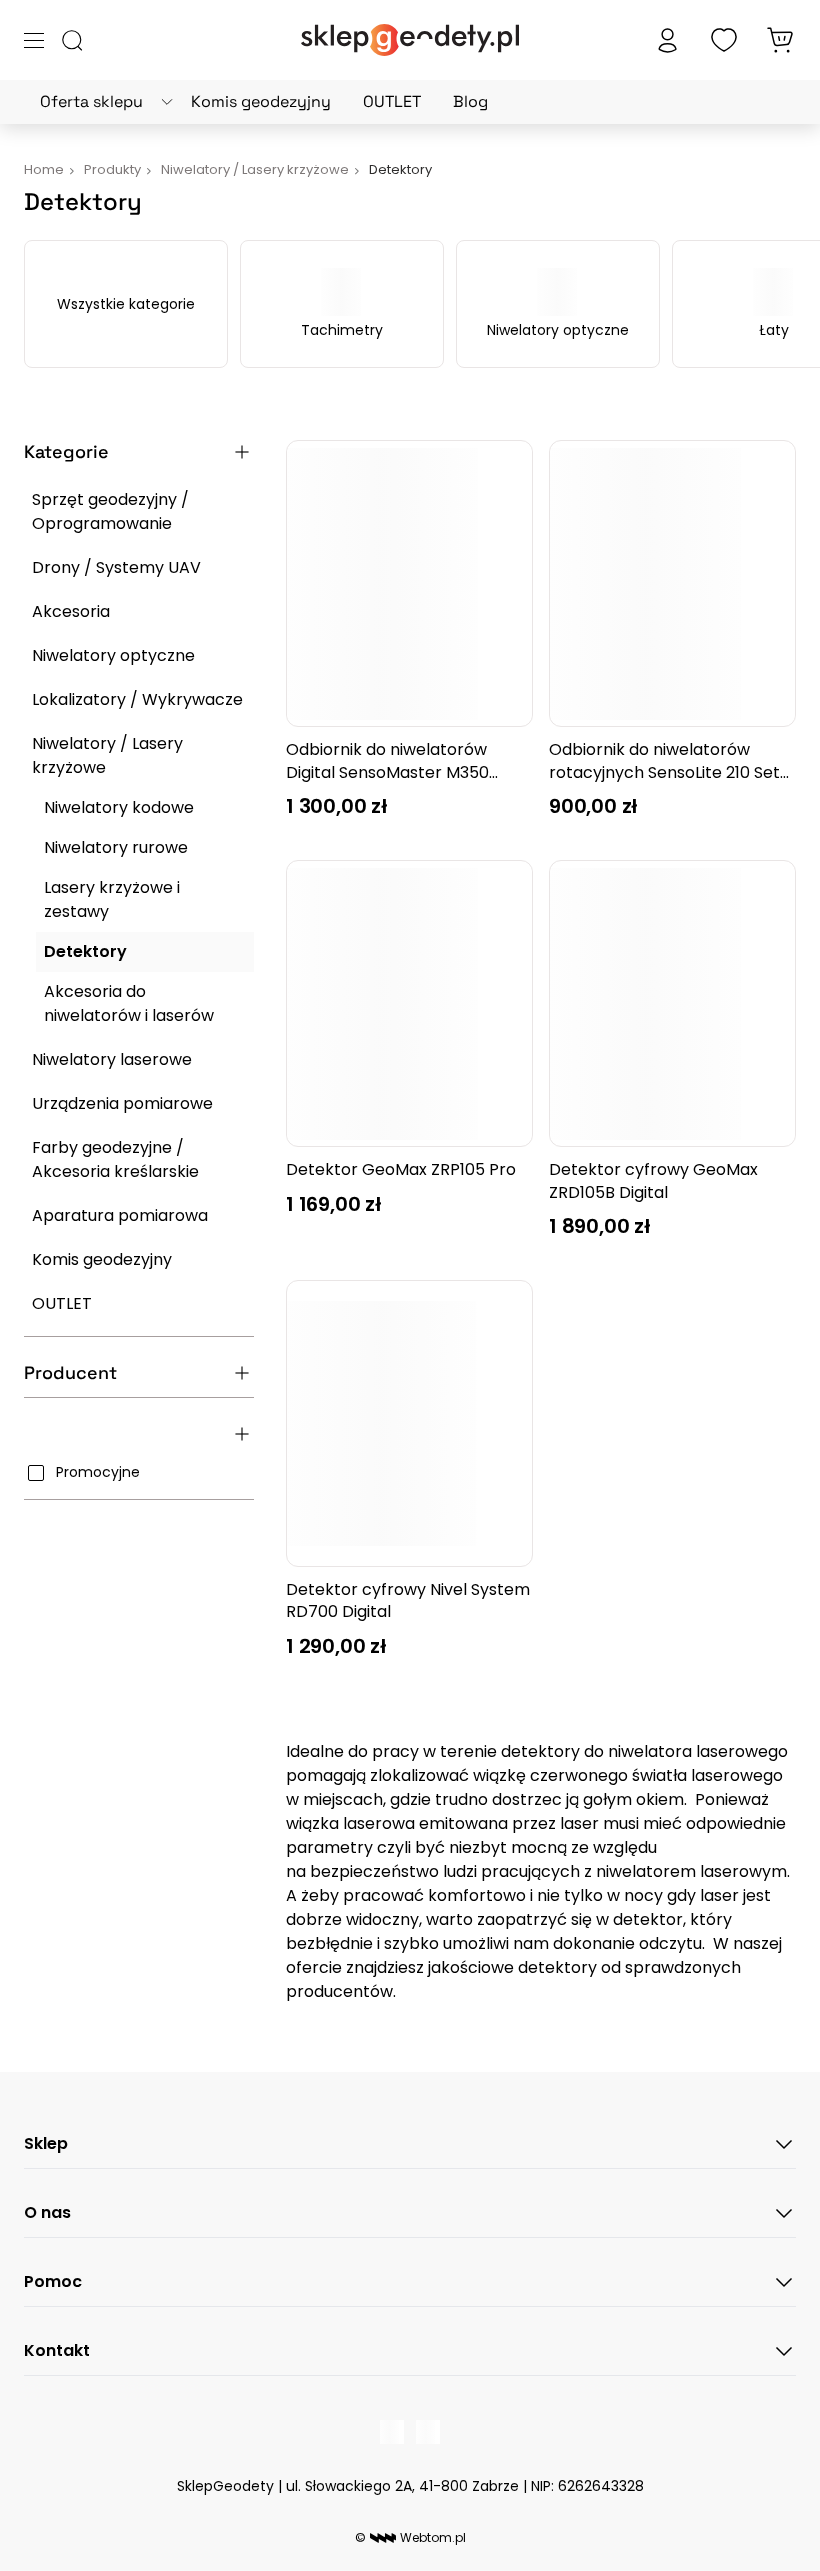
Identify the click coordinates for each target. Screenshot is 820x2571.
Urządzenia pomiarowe (122, 1103)
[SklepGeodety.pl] (410, 40)
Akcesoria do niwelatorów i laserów (129, 1003)
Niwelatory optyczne (558, 330)
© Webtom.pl (410, 2537)
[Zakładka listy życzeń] (724, 40)
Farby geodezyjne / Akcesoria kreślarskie (115, 1159)
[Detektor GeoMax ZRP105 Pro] (409, 1003)
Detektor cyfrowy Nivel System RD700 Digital (408, 1601)
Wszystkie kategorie (126, 304)
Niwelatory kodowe (119, 807)
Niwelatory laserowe (112, 1059)
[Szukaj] (72, 40)
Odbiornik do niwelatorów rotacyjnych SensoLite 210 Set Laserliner (664, 761)
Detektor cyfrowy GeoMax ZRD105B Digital (653, 1181)
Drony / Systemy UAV (116, 567)
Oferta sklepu (91, 101)
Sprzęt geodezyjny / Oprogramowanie (110, 511)
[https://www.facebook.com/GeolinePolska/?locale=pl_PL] (392, 2432)
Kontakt (57, 2350)
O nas (47, 2212)
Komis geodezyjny (261, 101)
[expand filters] (242, 452)
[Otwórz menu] (34, 40)
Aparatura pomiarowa (120, 1215)
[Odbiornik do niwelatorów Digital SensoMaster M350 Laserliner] (409, 583)
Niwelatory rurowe (116, 847)
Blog (470, 101)
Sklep (46, 2143)
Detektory (85, 951)
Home (44, 169)
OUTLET (392, 101)
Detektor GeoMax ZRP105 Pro (401, 1170)
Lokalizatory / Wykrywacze (137, 699)
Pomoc (53, 2281)
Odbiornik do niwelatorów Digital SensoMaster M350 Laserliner (387, 761)
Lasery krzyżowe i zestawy (112, 899)
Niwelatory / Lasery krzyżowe (107, 755)
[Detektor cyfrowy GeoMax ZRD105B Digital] (672, 1003)
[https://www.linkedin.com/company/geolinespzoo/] (428, 2432)
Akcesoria (71, 611)
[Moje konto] (668, 40)
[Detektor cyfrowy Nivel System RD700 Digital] (409, 1423)
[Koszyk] (780, 40)
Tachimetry (342, 330)
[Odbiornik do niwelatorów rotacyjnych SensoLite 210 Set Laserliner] (672, 583)
